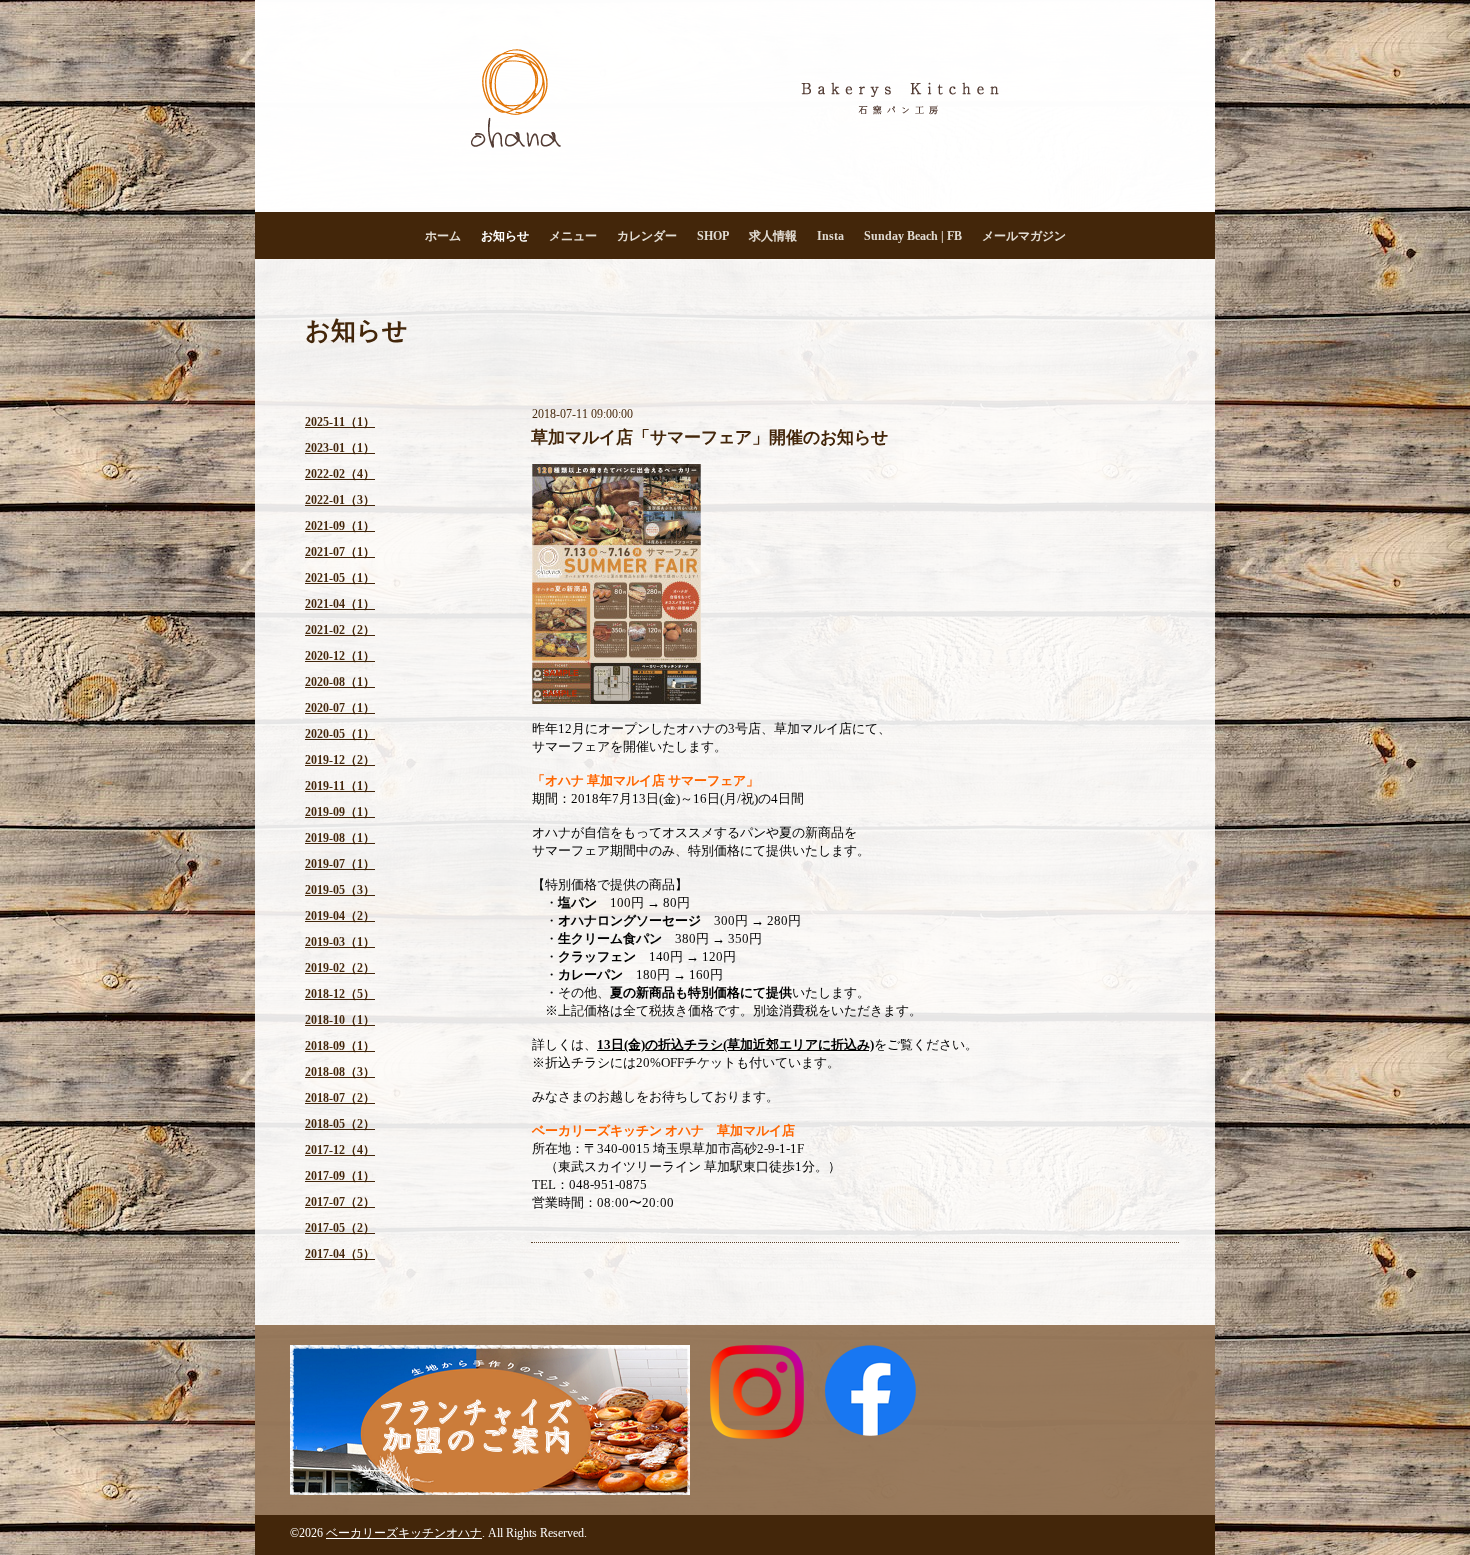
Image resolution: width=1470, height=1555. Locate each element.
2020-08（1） (340, 682)
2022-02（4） (340, 474)
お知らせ (505, 236)
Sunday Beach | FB (913, 236)
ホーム (443, 236)
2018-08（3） (340, 1072)
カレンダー (647, 236)
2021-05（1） (340, 578)
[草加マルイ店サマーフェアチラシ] (616, 699)
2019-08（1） (340, 838)
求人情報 (773, 236)
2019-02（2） (340, 968)
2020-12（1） (340, 656)
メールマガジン (1024, 236)
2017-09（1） (340, 1176)
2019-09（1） (340, 812)
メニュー (573, 236)
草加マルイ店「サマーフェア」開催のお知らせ (709, 437)
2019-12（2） (340, 760)
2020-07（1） (340, 708)
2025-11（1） (340, 422)
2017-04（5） (340, 1254)
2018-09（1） (340, 1046)
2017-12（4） (340, 1150)
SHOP (713, 236)
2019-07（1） (340, 864)
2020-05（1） (340, 734)
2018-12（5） (340, 994)
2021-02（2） (340, 630)
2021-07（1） (340, 552)
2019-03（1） (340, 942)
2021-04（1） (340, 604)
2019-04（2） (340, 916)
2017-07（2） (340, 1202)
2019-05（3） (340, 890)
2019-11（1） (340, 786)
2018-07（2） (340, 1098)
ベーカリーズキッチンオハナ (404, 1533)
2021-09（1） (340, 526)
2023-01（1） (340, 448)
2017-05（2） (340, 1228)
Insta (830, 236)
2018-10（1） (340, 1020)
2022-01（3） (340, 500)
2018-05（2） (340, 1124)
